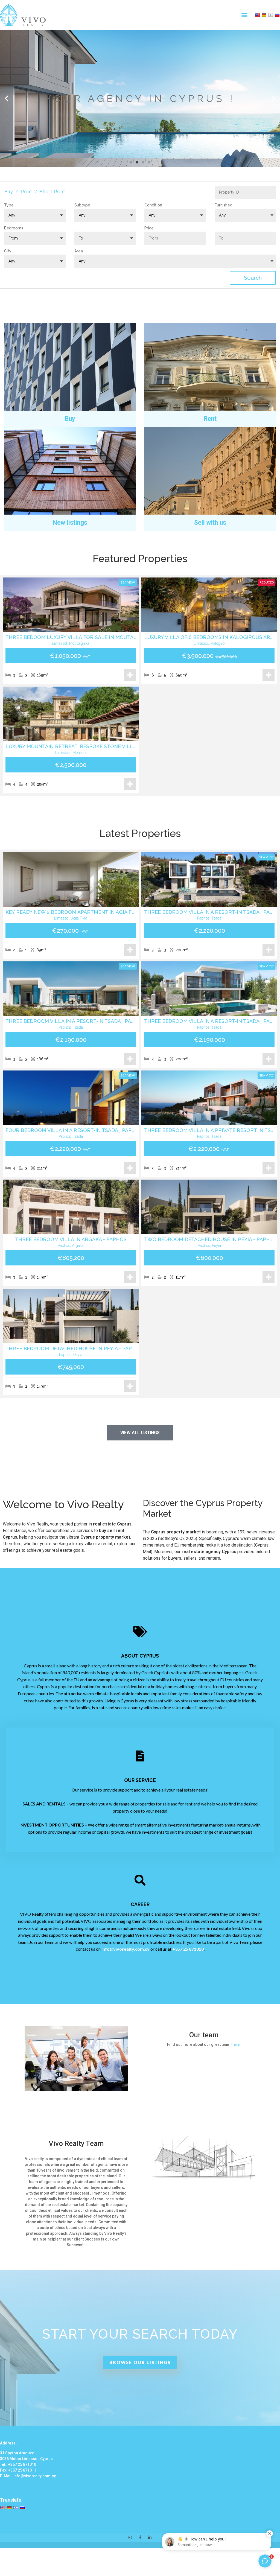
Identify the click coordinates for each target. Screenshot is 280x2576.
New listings (70, 523)
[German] (264, 15)
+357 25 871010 (188, 1949)
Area (79, 251)
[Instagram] (130, 2537)
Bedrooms (14, 228)
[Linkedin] (150, 2537)
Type (9, 205)
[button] (244, 15)
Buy (8, 192)
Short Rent (52, 192)
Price (149, 228)
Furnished (224, 205)
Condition (153, 205)
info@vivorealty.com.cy (126, 1949)
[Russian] (277, 15)
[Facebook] (140, 2537)
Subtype (82, 205)
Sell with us (210, 523)
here (235, 2044)
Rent (26, 192)
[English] (257, 15)
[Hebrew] (270, 15)
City (8, 251)
